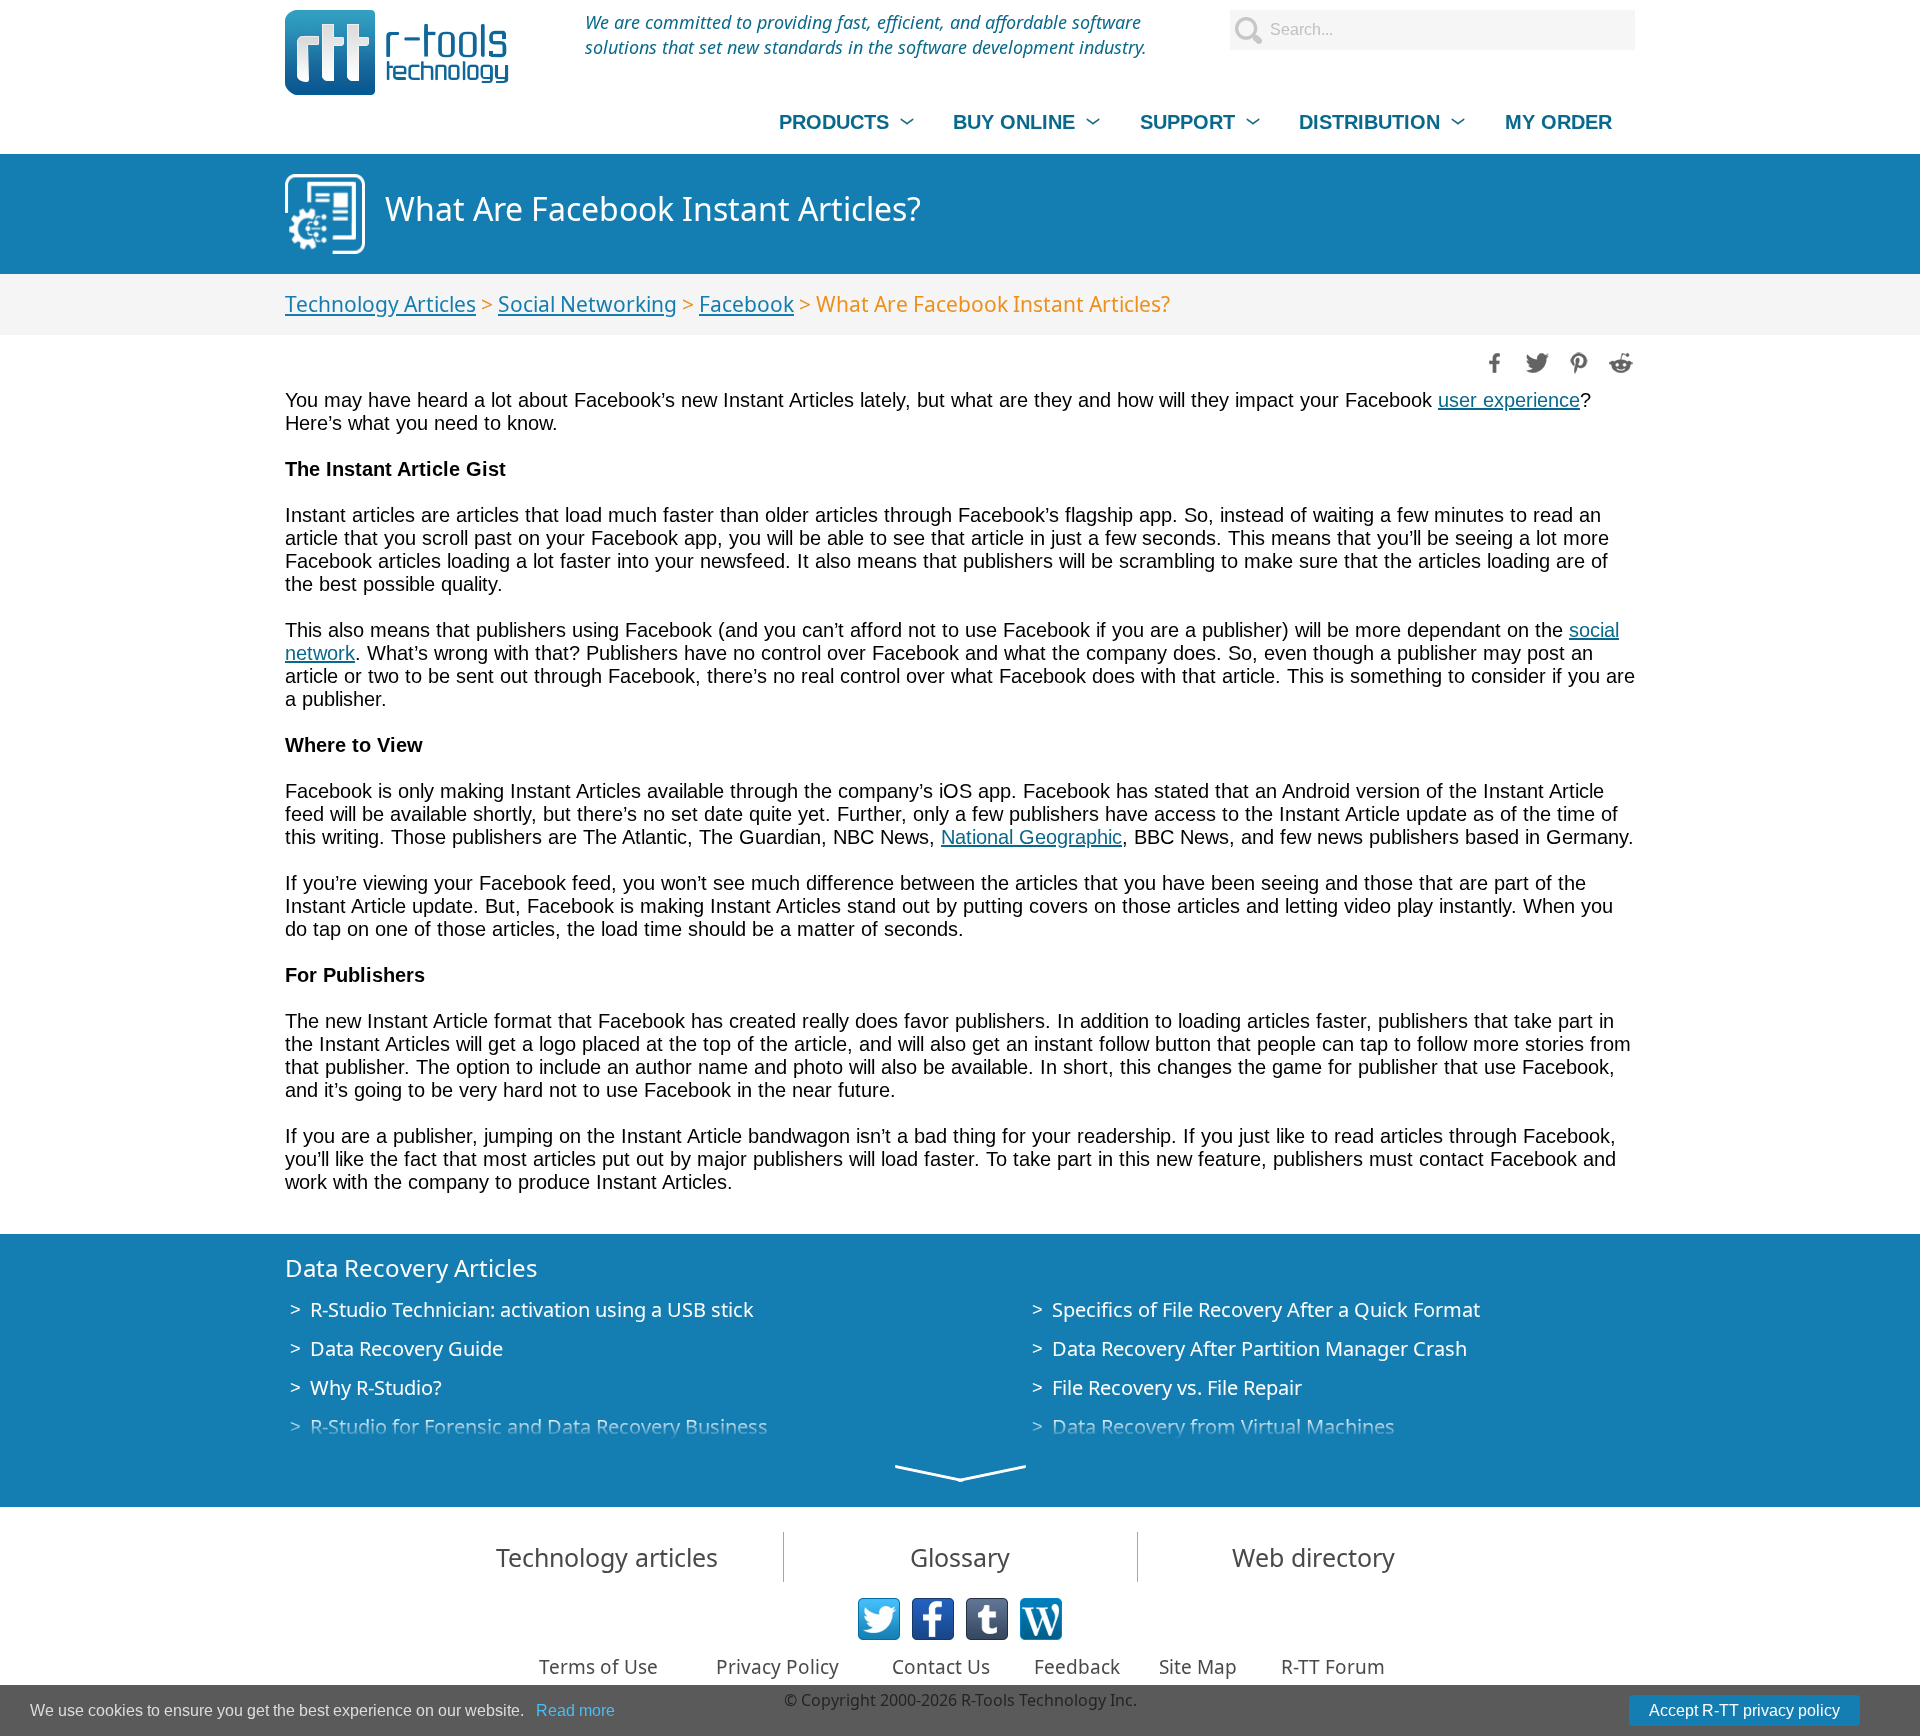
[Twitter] (879, 1619)
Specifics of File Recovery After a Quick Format (1266, 1309)
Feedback (1077, 1667)
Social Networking (587, 304)
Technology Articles (380, 304)
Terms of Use (598, 1667)
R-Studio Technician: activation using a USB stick (532, 1309)
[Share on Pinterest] (1577, 361)
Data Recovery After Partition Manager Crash (1259, 1348)
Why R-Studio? (376, 1387)
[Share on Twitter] (1535, 361)
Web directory (1313, 1557)
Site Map (1198, 1667)
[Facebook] (933, 1619)
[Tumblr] (987, 1619)
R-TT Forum (1333, 1667)
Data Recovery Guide (406, 1348)
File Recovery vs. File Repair (1177, 1387)
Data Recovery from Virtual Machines (1223, 1426)
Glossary (960, 1557)
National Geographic (1031, 837)
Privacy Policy (777, 1667)
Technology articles (607, 1557)
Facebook (746, 304)
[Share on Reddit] (1619, 361)
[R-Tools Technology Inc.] (397, 52)
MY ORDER (1558, 122)
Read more (575, 1710)
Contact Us (941, 1667)
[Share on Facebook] (1493, 361)
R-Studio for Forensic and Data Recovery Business (539, 1426)
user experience (1509, 400)
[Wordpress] (1041, 1619)
